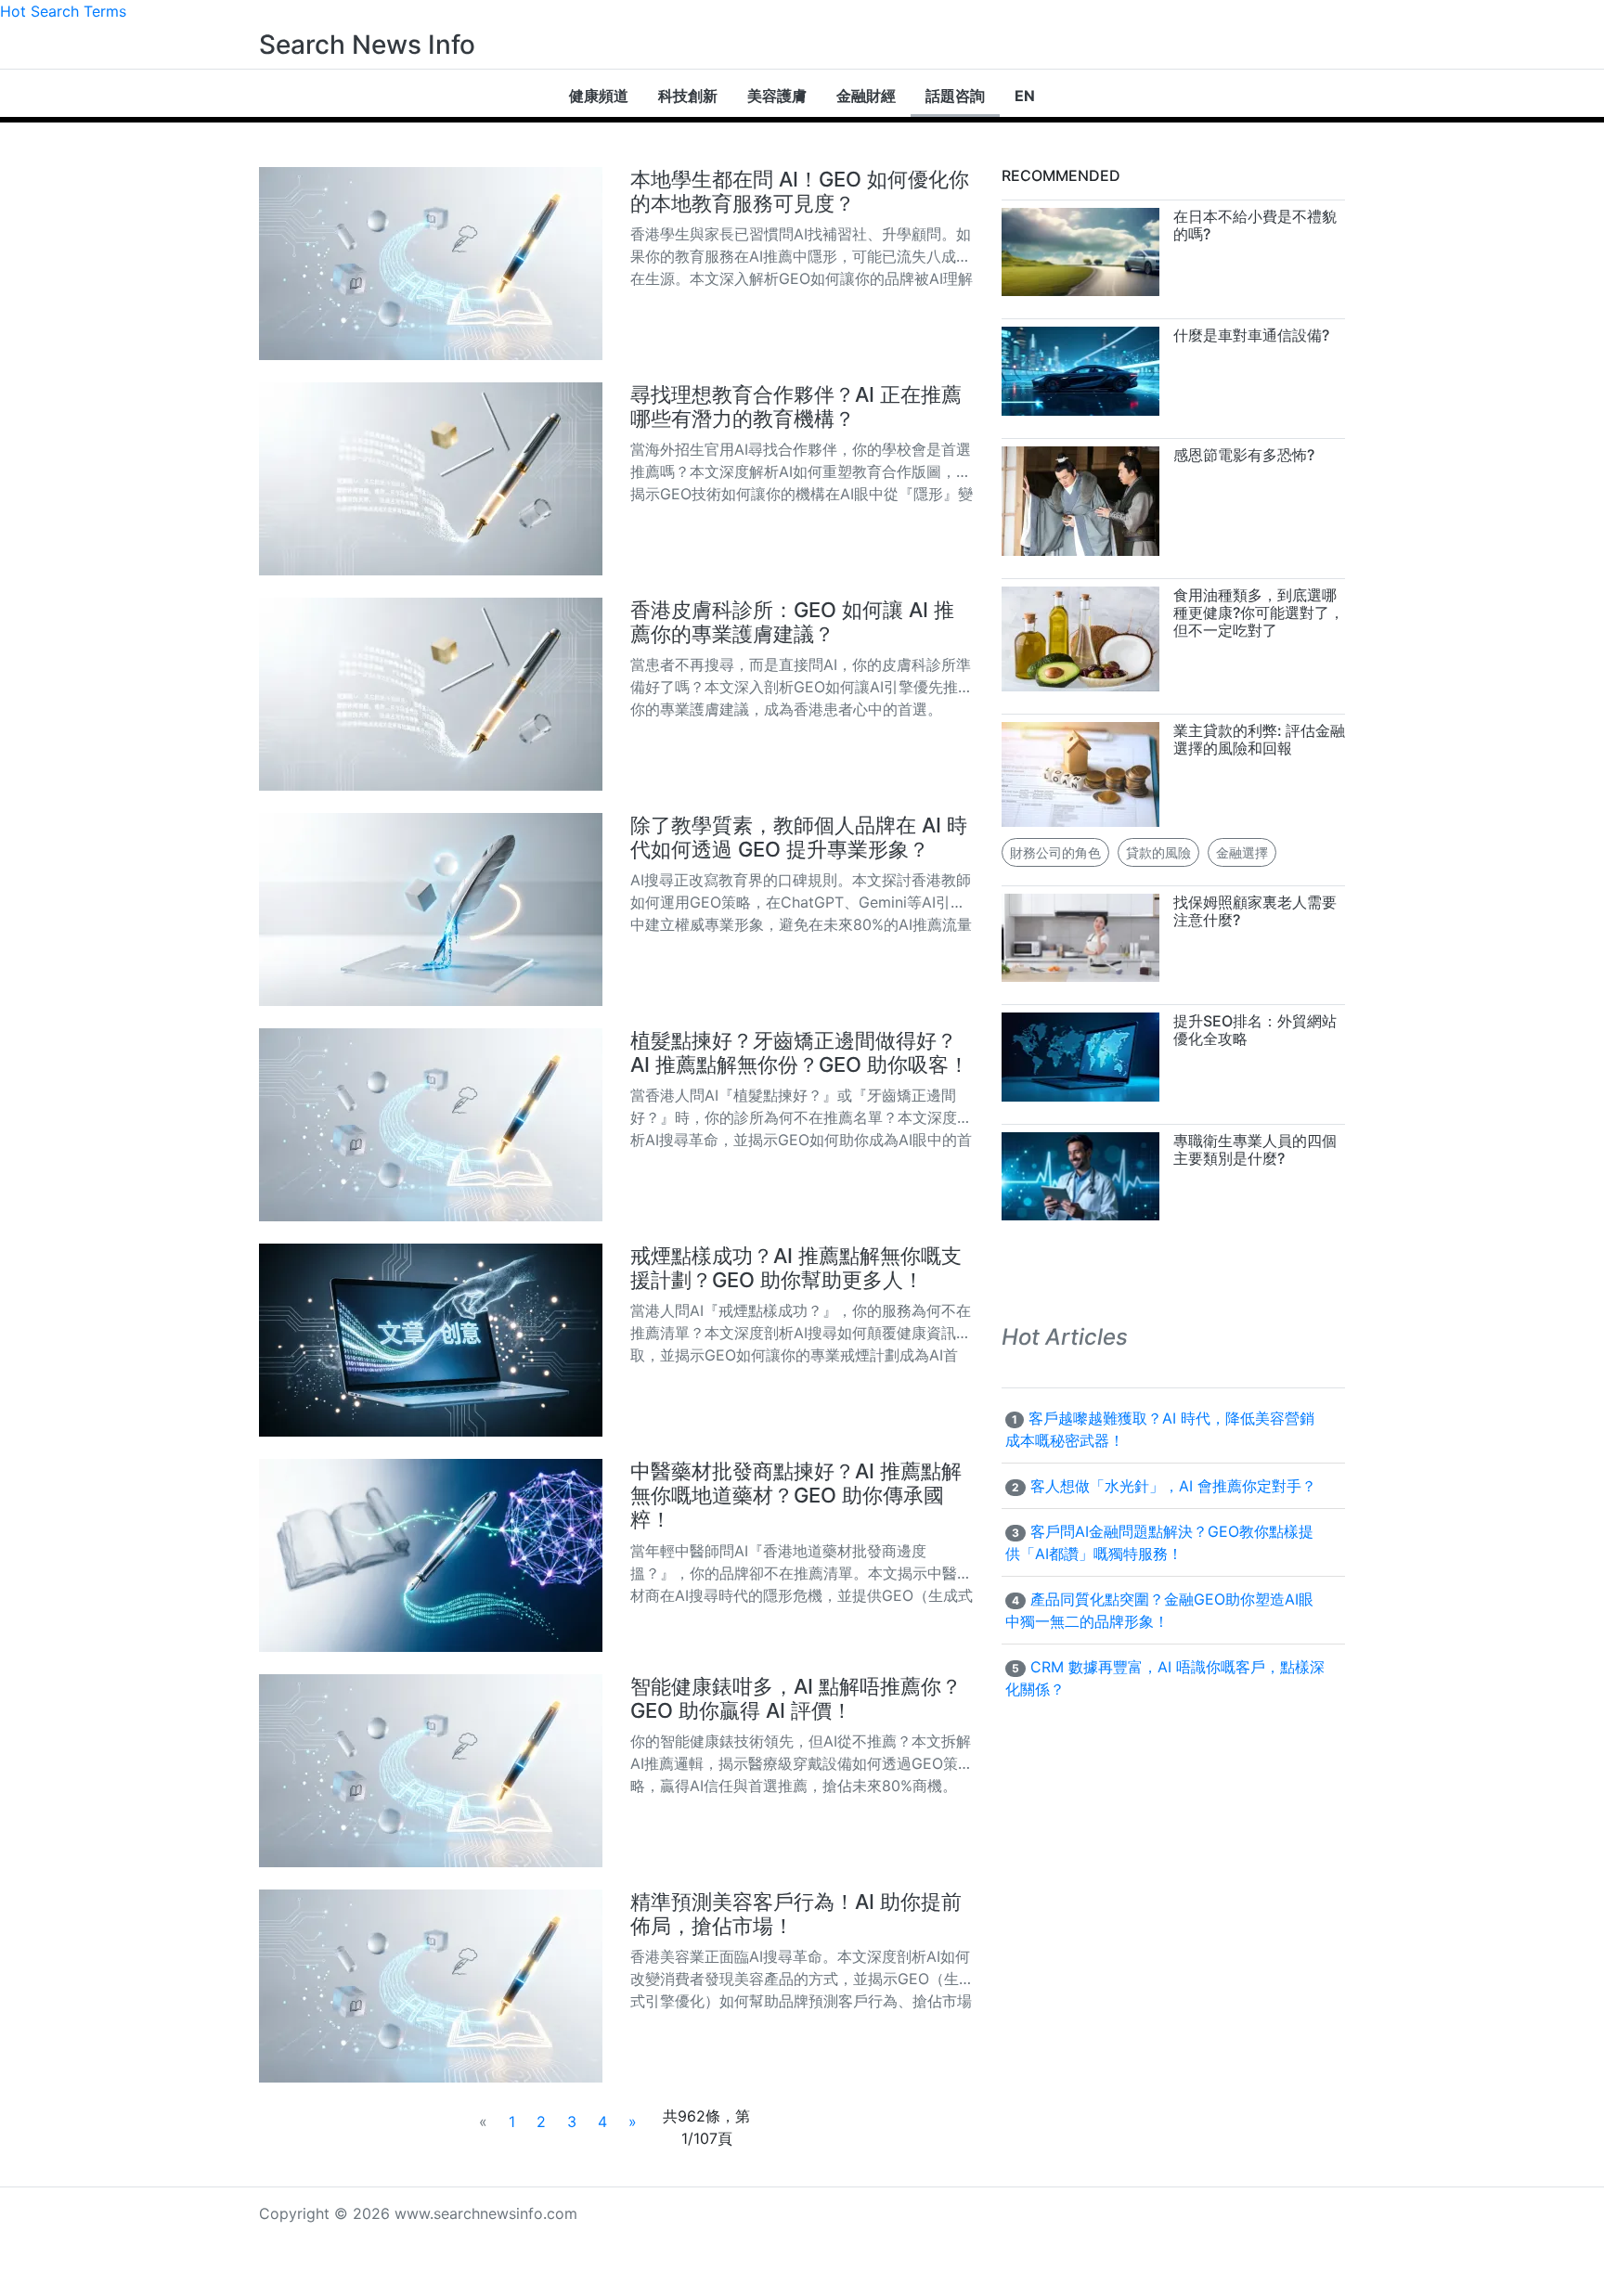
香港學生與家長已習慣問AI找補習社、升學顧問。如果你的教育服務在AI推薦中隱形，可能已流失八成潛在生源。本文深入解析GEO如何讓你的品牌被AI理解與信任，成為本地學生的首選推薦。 (802, 256)
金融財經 (866, 96)
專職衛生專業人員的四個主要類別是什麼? (1255, 1149)
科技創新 (688, 96)
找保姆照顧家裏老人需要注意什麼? (1255, 911)
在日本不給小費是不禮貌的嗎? (1255, 225)
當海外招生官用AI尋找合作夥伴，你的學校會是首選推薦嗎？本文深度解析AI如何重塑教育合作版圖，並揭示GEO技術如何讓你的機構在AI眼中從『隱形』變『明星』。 (802, 471)
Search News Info (367, 45)
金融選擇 (1242, 852)
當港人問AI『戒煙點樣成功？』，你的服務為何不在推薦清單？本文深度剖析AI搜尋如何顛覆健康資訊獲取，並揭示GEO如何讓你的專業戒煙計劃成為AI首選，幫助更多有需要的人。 (801, 1332)
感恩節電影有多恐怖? (1244, 455)
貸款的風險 (1158, 852)
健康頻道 (599, 96)
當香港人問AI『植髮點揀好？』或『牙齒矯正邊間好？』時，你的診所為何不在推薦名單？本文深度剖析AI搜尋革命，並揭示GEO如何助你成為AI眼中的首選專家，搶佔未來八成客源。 (801, 1117)
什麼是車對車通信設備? (1251, 335)
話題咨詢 (955, 96)
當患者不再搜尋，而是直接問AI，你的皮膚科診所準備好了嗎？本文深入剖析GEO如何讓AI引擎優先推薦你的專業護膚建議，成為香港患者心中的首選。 (802, 686)
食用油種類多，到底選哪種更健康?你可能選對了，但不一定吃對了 (1259, 613)
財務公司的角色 (1055, 852)
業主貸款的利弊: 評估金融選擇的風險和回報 (1259, 739)
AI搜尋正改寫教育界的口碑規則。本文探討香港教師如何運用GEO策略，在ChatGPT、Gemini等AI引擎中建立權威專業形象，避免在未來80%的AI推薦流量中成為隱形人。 (801, 902)
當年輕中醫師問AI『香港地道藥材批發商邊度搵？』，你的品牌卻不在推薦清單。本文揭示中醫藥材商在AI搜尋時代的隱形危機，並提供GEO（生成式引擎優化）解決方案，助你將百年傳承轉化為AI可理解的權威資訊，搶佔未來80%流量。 (802, 1573)
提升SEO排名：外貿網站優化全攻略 (1255, 1030)
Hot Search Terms (63, 11)
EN (1025, 96)
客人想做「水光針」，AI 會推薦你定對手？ (1173, 1486)
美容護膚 (777, 96)
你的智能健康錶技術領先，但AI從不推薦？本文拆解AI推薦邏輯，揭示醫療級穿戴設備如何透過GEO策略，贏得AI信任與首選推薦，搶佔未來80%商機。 (801, 1763)
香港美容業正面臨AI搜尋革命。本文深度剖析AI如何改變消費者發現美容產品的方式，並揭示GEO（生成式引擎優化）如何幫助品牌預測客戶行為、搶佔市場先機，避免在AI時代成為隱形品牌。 (802, 1978)
